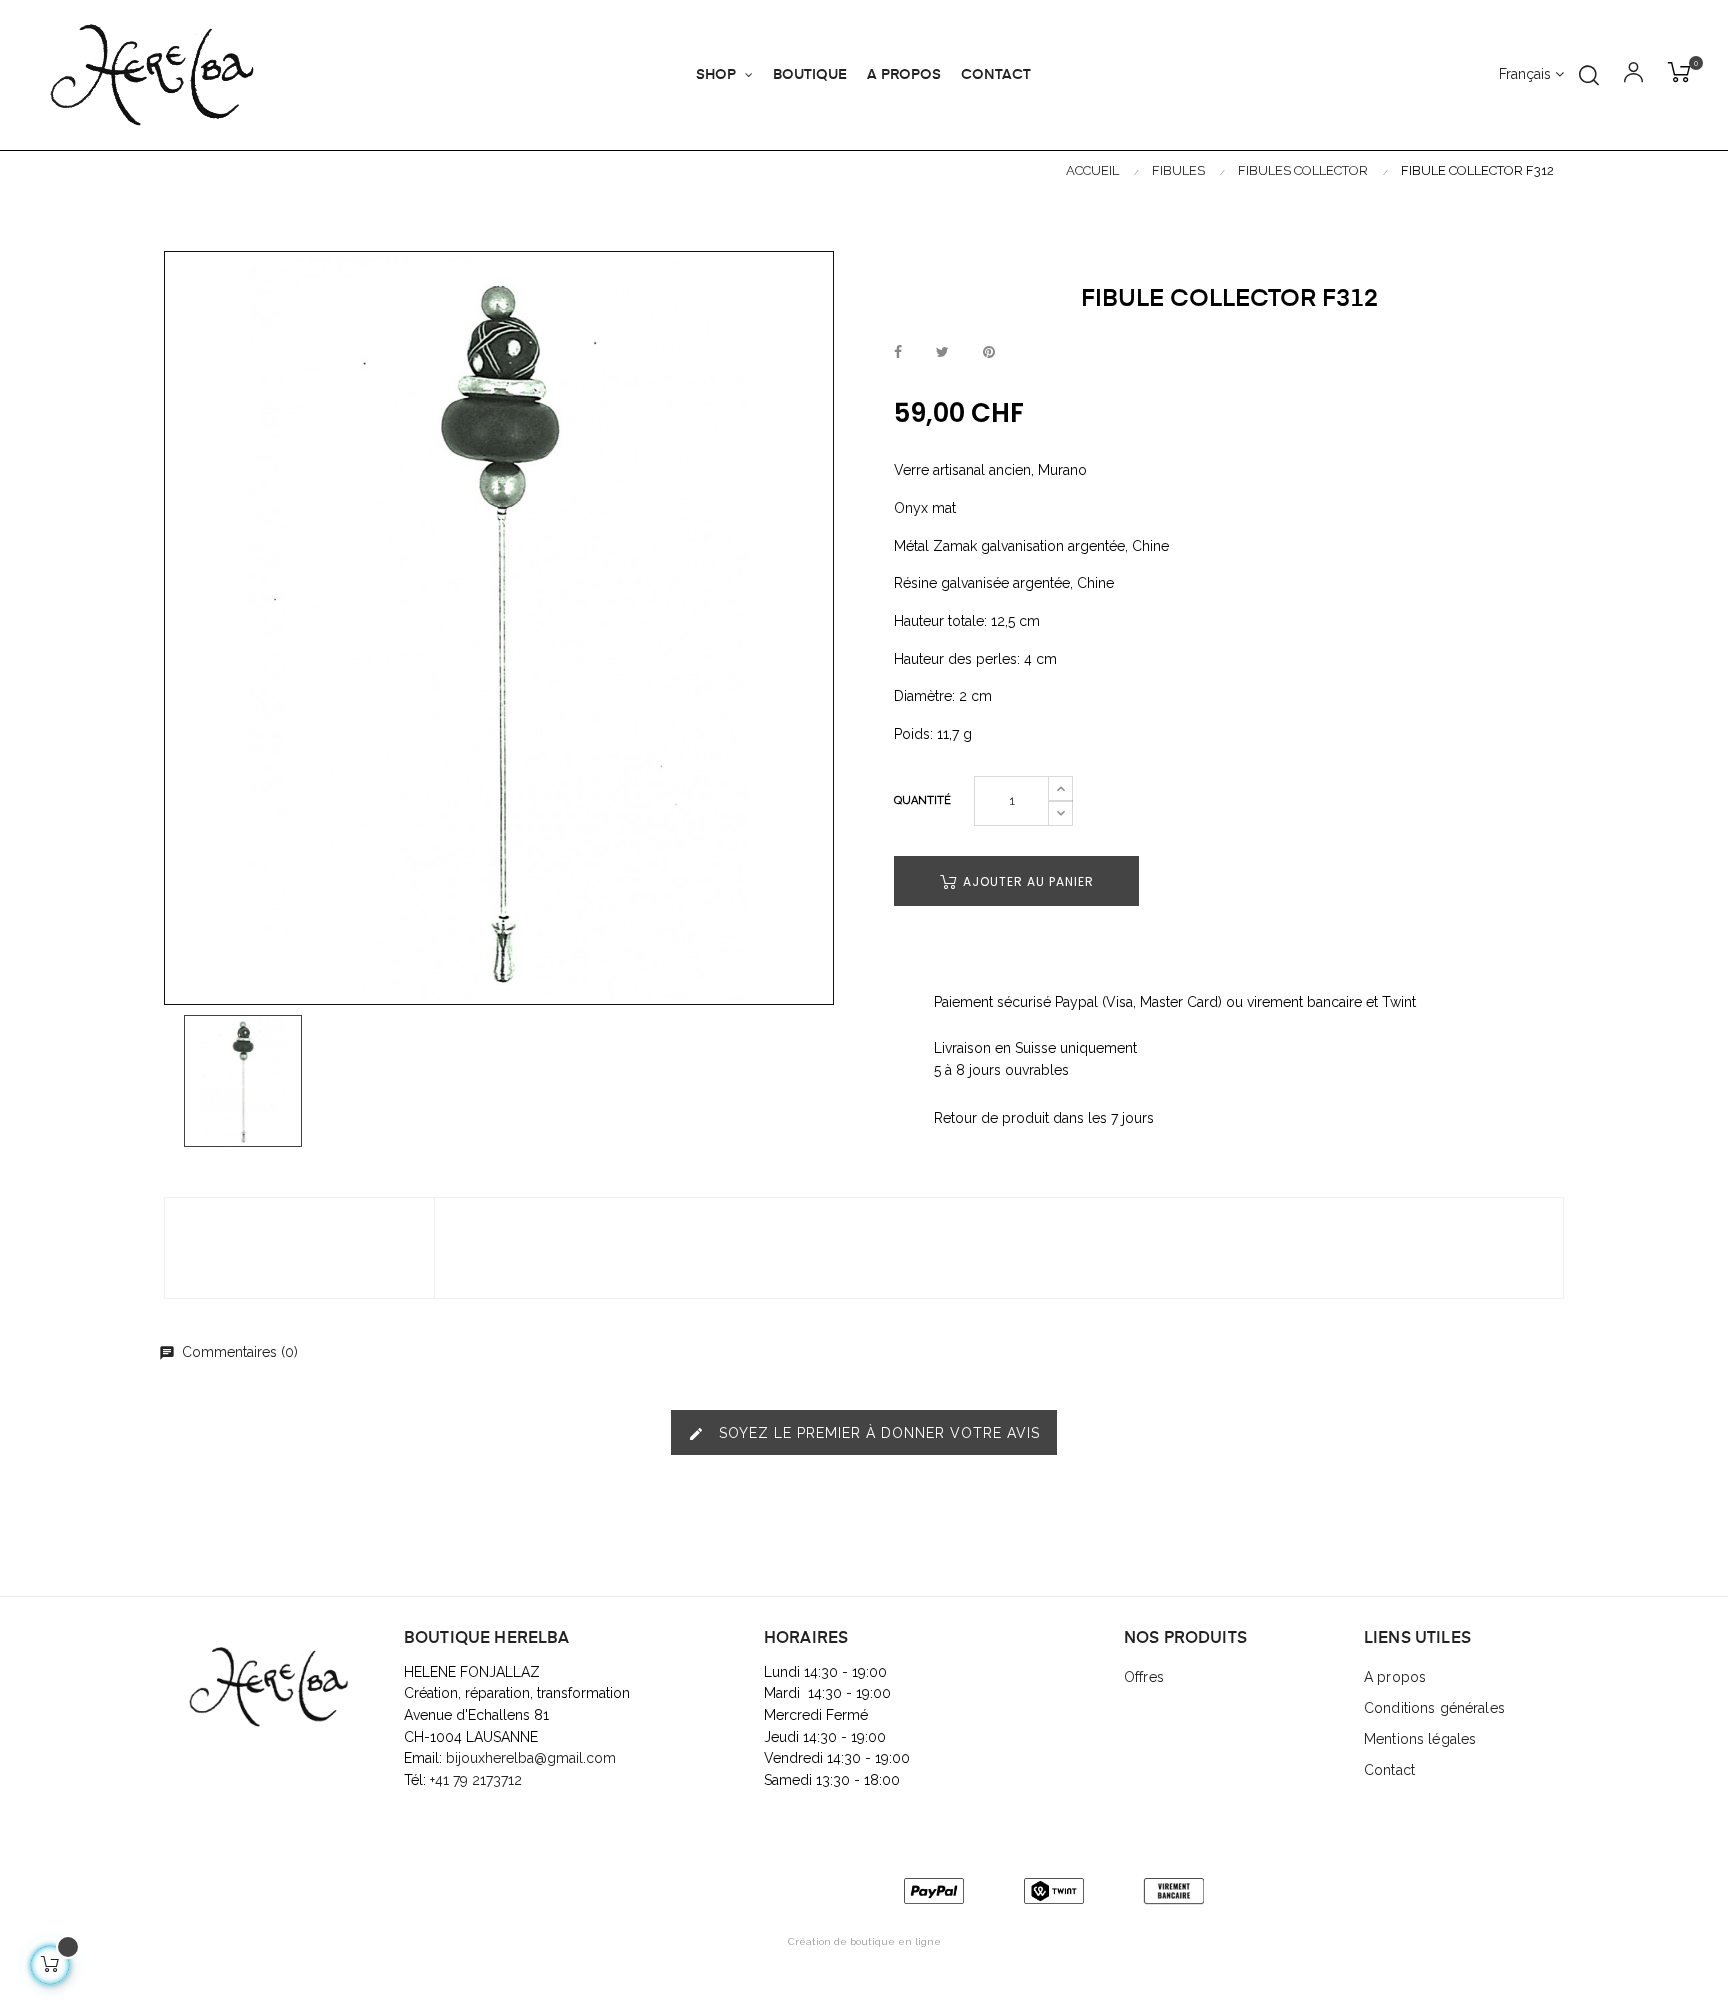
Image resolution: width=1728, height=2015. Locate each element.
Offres (1144, 1677)
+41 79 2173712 (478, 1780)
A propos (1395, 1677)
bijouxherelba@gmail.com (531, 1758)
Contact (1389, 1770)
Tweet (942, 353)
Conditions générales (1434, 1708)
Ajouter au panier (1026, 881)
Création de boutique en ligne (864, 1941)
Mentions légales (1420, 1739)
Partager (898, 353)
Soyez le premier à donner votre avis (864, 1433)
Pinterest (989, 353)
